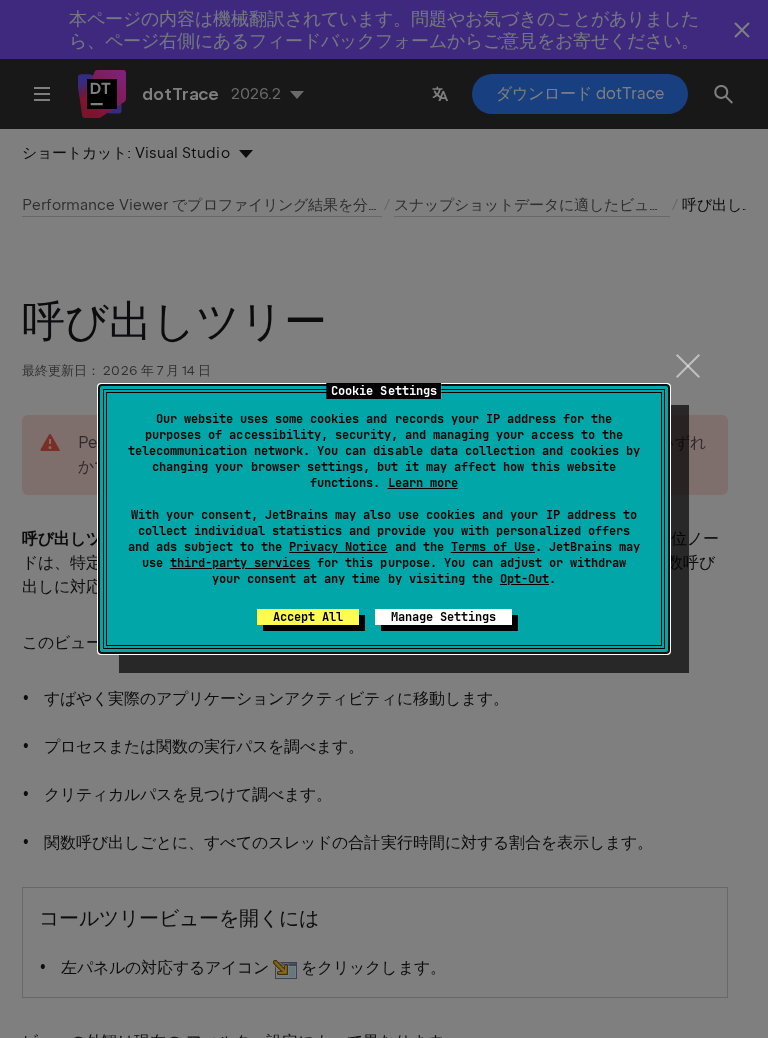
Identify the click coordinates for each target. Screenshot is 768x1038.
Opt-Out (524, 579)
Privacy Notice (338, 547)
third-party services (240, 563)
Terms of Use (493, 547)
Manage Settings (443, 617)
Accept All (308, 617)
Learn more (423, 483)
